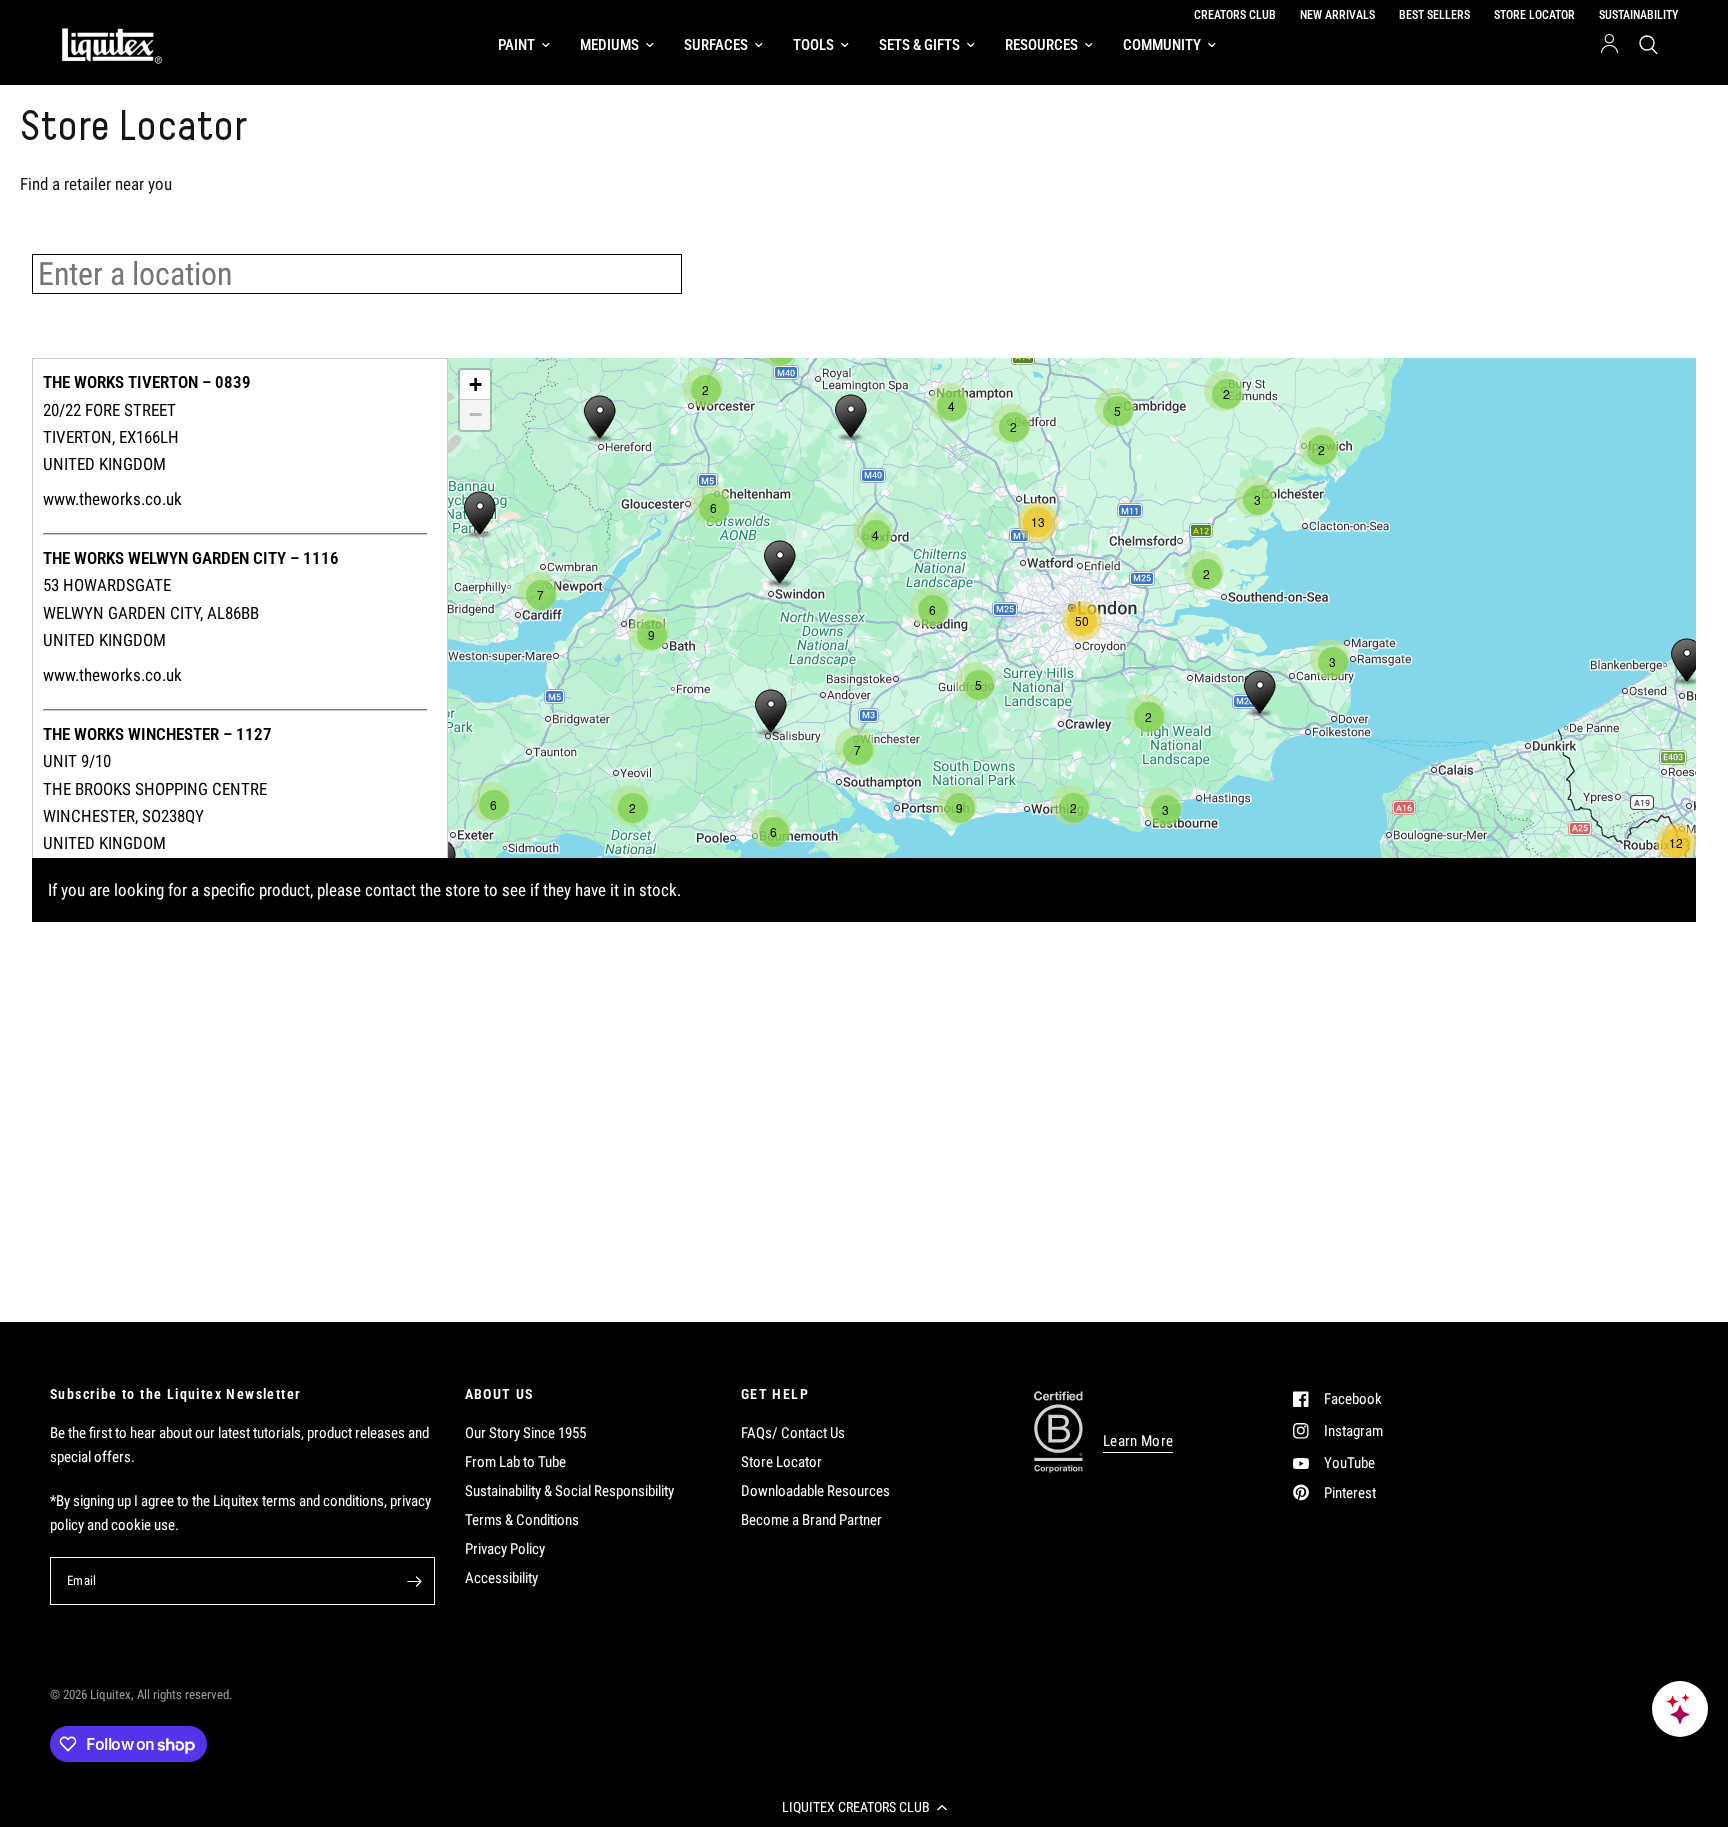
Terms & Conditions (522, 1520)
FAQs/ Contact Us (793, 1433)
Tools (813, 45)
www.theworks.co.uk (112, 499)
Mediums (609, 45)
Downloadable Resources (815, 1491)
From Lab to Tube (515, 1462)
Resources (1041, 45)
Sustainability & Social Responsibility (569, 1491)
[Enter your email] (415, 1581)
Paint (516, 45)
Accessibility (501, 1578)
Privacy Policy (505, 1549)
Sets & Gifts (919, 45)
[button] (864, 1807)
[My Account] (1609, 45)
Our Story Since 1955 (525, 1433)
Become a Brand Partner (811, 1520)
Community (1162, 45)
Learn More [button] (1138, 1441)
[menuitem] (524, 45)
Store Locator (781, 1462)
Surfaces (716, 45)
